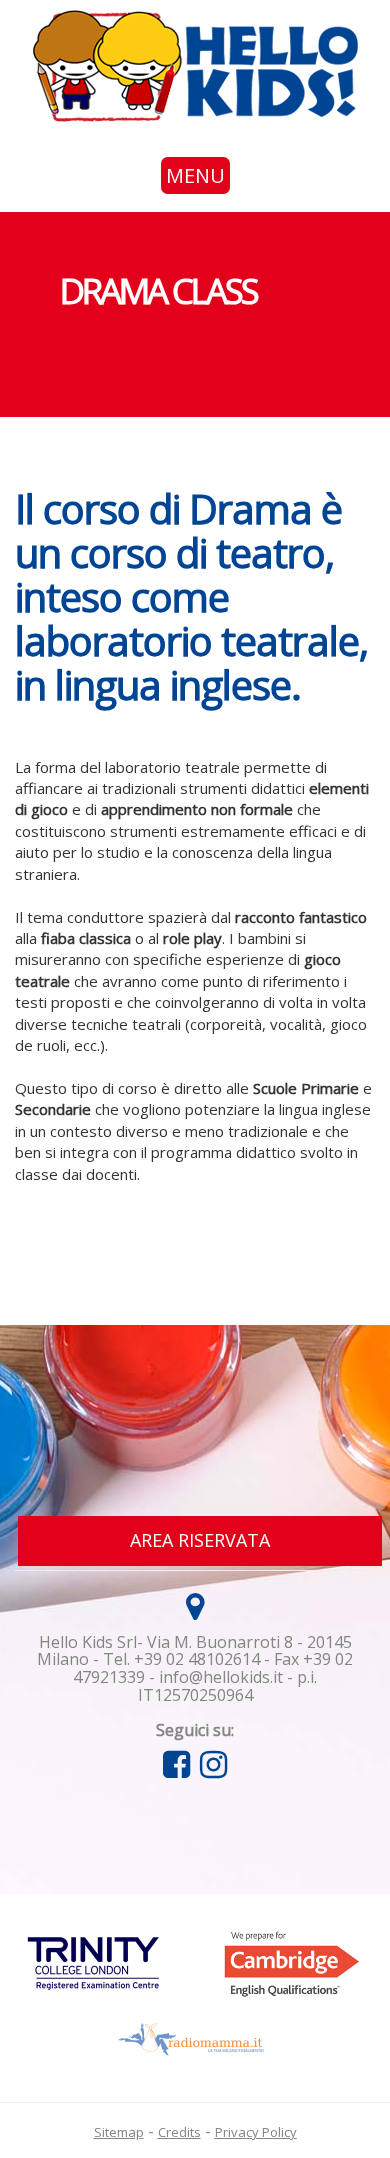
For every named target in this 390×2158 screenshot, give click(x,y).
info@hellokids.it (221, 1677)
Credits (179, 2132)
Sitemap (119, 2132)
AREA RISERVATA (200, 1540)
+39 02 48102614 (197, 1659)
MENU (195, 175)
